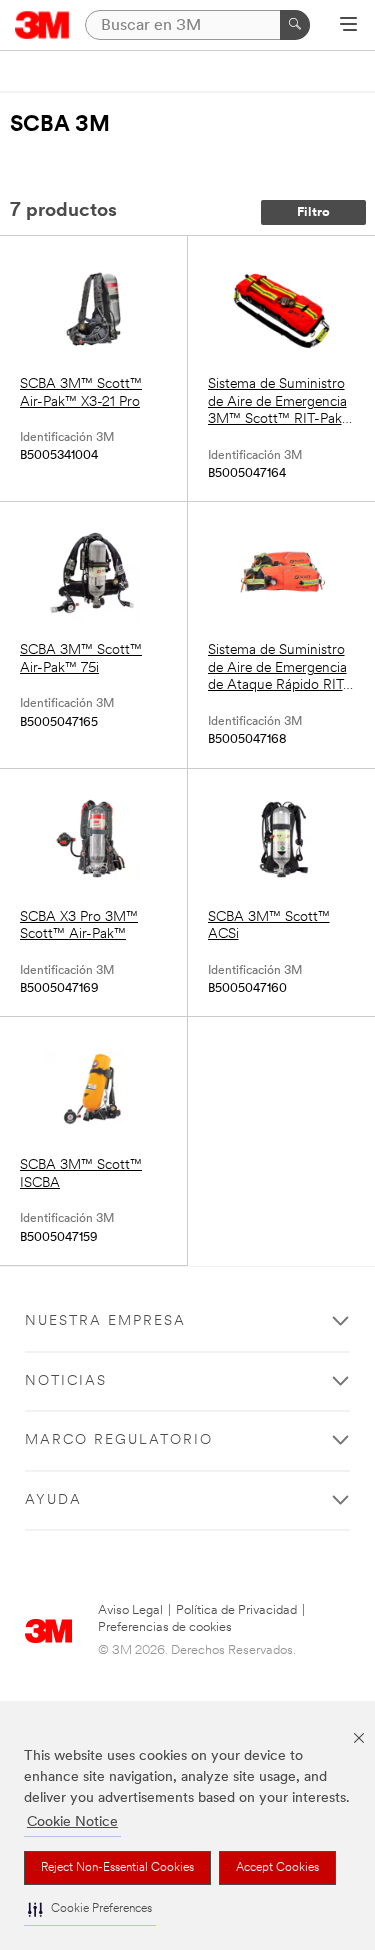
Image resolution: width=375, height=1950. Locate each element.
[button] (90, 1909)
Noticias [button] (66, 1381)
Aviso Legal (130, 1610)
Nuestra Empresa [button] (105, 1321)
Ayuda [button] (53, 1500)
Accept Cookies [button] (277, 1868)
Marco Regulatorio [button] (119, 1440)
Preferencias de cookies (165, 1627)
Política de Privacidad (236, 1610)
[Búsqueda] (295, 25)
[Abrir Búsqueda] (348, 26)
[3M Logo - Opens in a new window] (42, 25)
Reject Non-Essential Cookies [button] (117, 1868)
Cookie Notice (72, 1822)
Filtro (313, 212)
